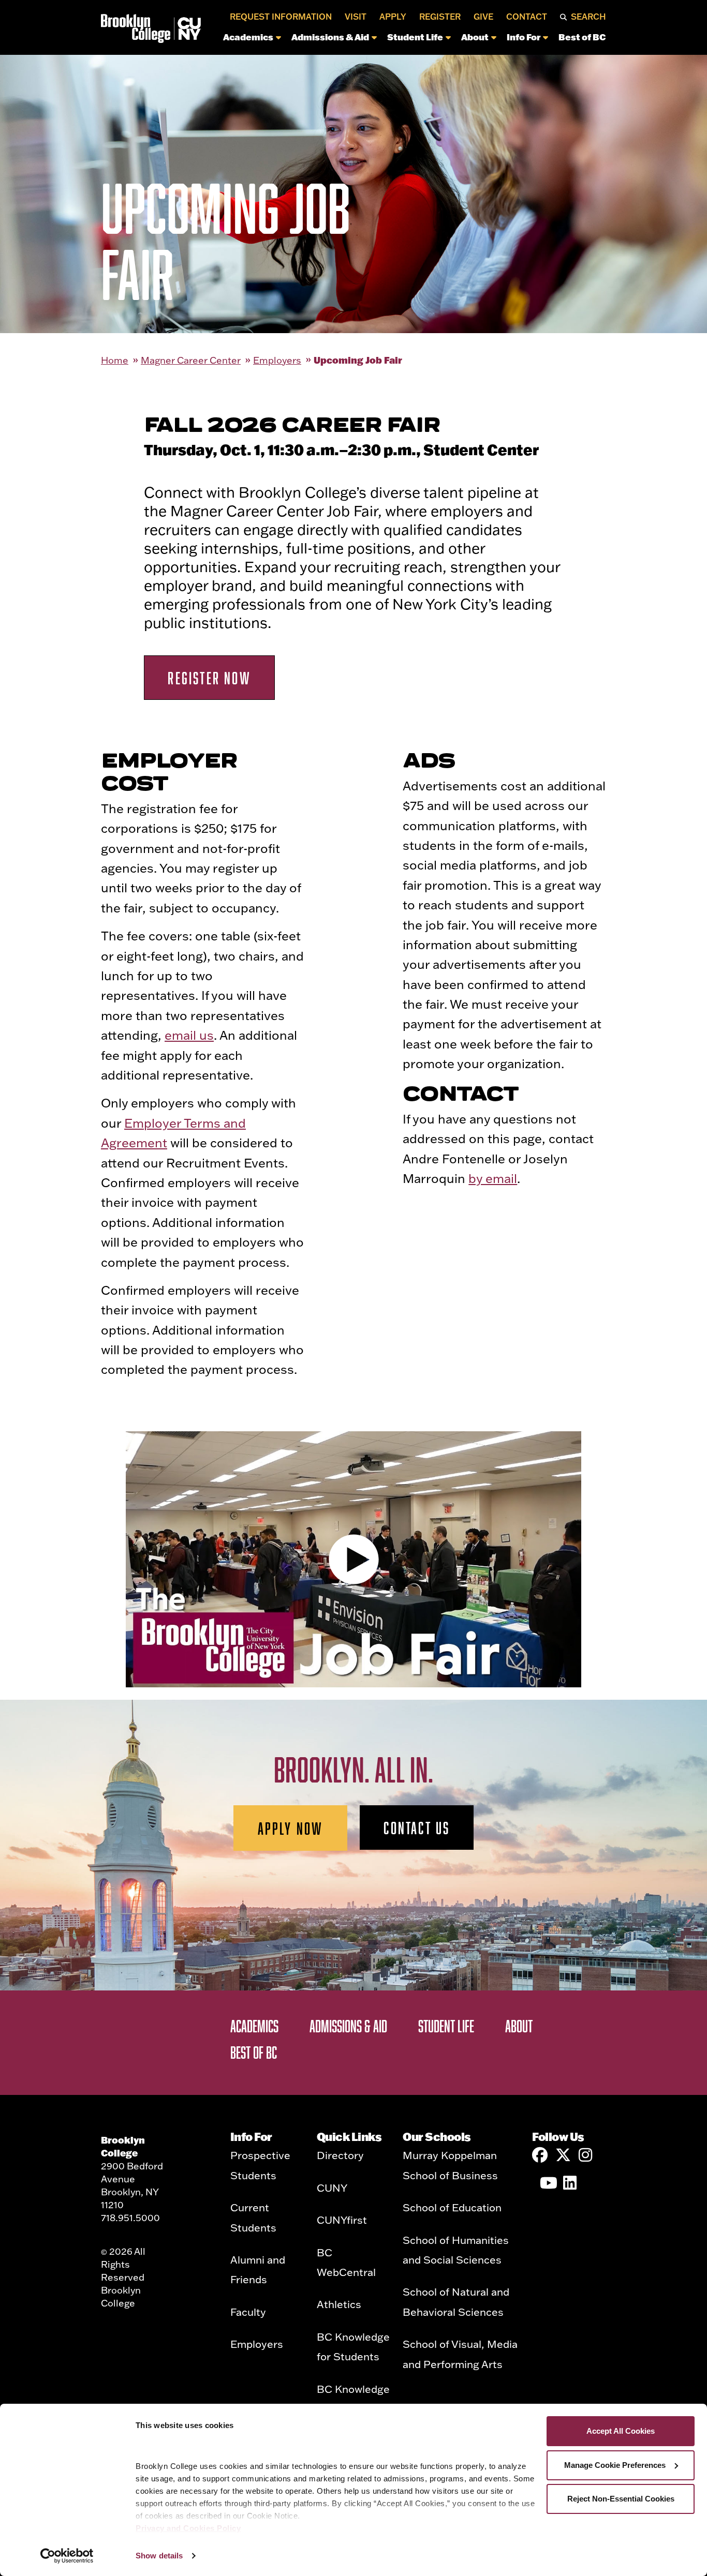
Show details (159, 2556)
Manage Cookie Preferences (615, 2465)
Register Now (209, 678)
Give (483, 17)
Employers (277, 360)
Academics (248, 37)
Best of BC (582, 37)
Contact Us (417, 1828)
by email (493, 1178)
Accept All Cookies (621, 2431)
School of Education (452, 2207)
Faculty (248, 2312)
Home (115, 360)
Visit (356, 17)
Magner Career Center (191, 360)
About (475, 37)
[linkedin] (571, 2183)
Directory (340, 2155)
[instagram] (586, 2155)
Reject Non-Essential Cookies (621, 2499)
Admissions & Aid (330, 37)
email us (189, 1035)
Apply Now (291, 1828)
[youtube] (548, 2183)
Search (588, 17)
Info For (524, 37)
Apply (393, 17)
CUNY (332, 2188)
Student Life (415, 37)
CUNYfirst (342, 2220)
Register (440, 17)
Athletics (339, 2304)
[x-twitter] (563, 2155)
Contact (527, 17)
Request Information (281, 17)
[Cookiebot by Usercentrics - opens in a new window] (67, 2556)
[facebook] (540, 2155)
